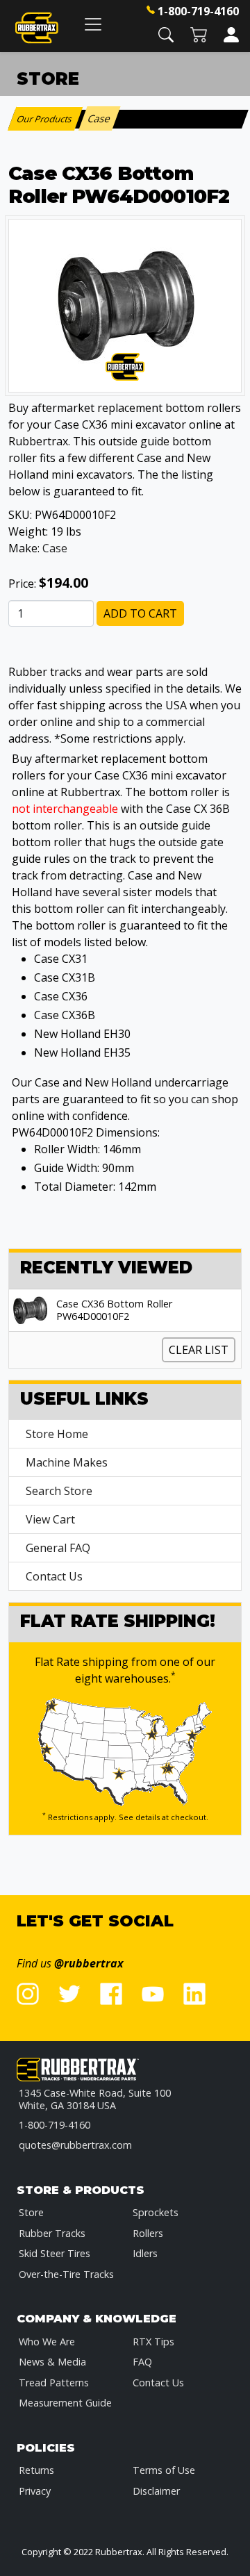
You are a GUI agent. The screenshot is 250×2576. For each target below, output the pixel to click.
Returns (36, 2470)
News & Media (52, 2362)
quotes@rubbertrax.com (75, 2145)
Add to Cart (140, 613)
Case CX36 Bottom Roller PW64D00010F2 (114, 1310)
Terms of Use (164, 2470)
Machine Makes (67, 1462)
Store (31, 2212)
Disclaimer (156, 2491)
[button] (166, 34)
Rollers (148, 2233)
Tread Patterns (54, 2383)
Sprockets (156, 2212)
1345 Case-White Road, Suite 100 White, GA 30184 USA (95, 2099)
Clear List (199, 1350)
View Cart (50, 1519)
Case (55, 548)
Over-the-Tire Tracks (66, 2274)
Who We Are (47, 2342)
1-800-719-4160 (198, 11)
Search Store (59, 1491)
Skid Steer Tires (55, 2253)
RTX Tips (153, 2342)
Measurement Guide (65, 2403)
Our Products (45, 119)
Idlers (145, 2253)
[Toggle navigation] (93, 24)
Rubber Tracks (52, 2233)
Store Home (57, 1434)
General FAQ (58, 1548)
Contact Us (54, 1576)
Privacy (35, 2491)
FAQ (142, 2362)
